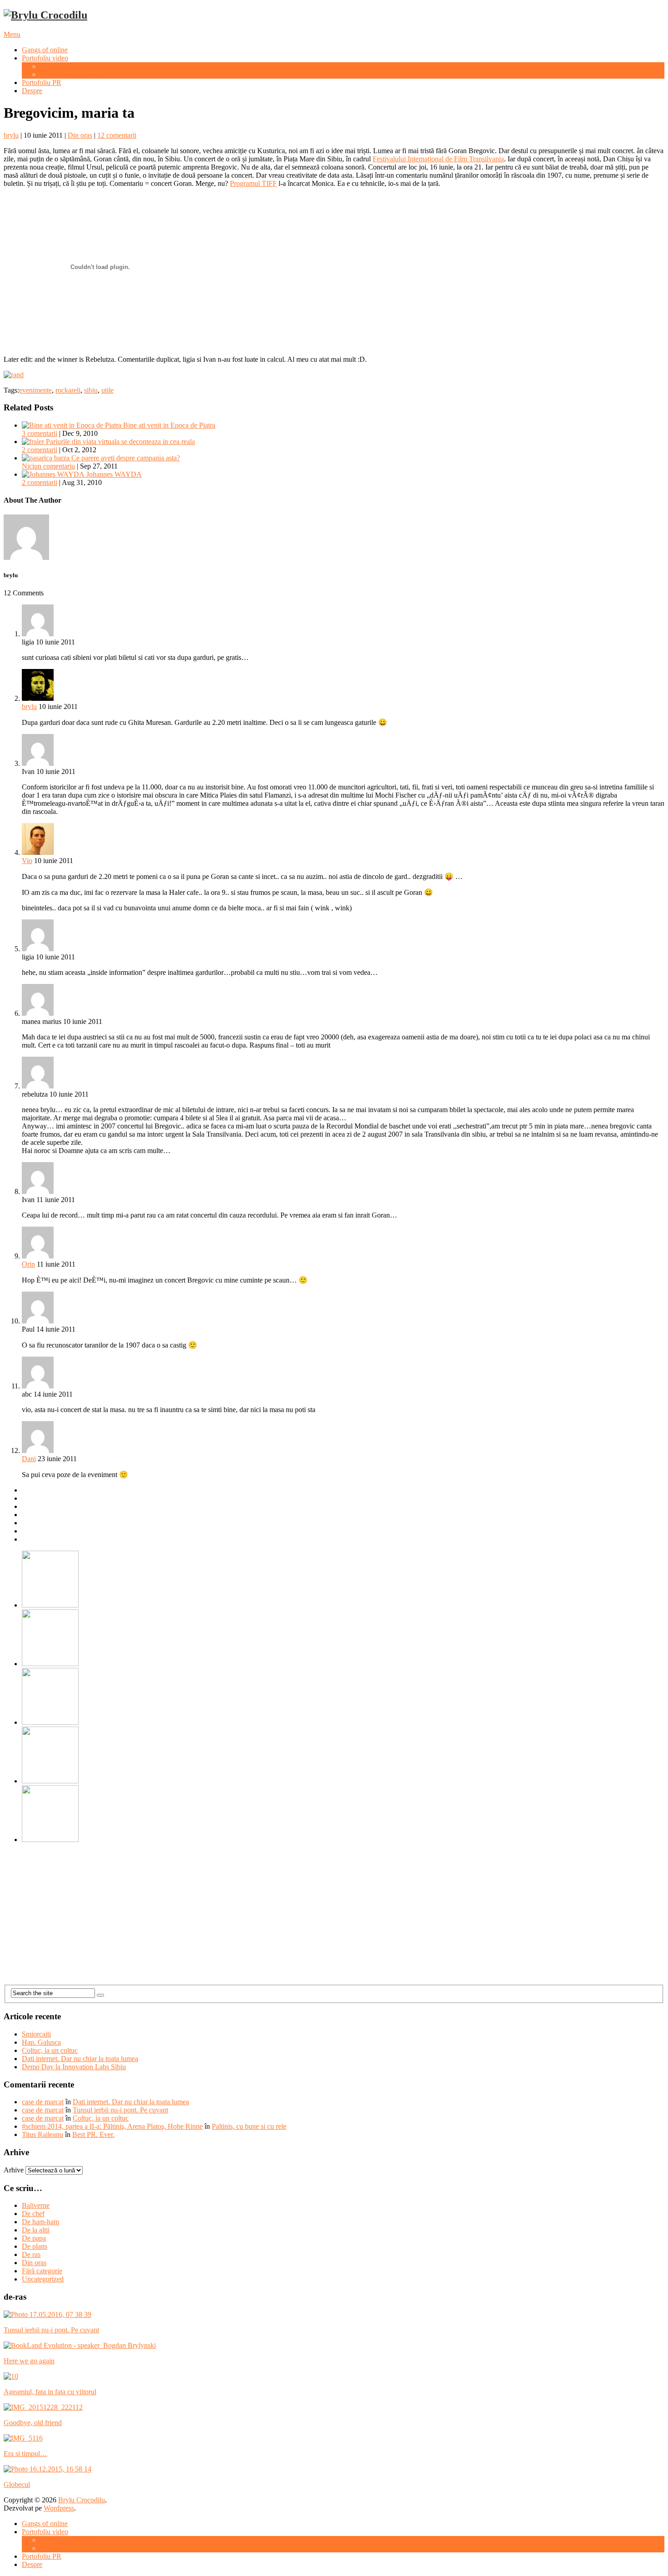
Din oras (80, 135)
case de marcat (43, 2102)
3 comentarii (40, 433)
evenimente (35, 390)
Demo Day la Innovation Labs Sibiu (74, 2067)
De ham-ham (40, 2222)
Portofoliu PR (42, 82)
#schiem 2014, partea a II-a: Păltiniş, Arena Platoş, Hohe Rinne (112, 2126)
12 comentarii (117, 135)
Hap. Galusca (41, 2042)
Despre (32, 91)
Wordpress (59, 2508)
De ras (31, 2254)
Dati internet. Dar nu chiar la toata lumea (80, 2059)
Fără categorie (42, 2271)
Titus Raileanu (42, 2134)
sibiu (91, 390)
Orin (28, 1264)
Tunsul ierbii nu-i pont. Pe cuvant (120, 2110)
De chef (33, 2214)
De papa (34, 2238)
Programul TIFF (253, 183)
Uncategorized (43, 2279)
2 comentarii (40, 450)
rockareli (68, 390)
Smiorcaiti (36, 2034)
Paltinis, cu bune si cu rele (249, 2126)
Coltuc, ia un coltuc (50, 2050)
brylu (11, 135)
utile (107, 390)
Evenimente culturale (70, 66)
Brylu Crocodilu (82, 2500)
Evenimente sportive (69, 74)
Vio (27, 861)
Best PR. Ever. (93, 2134)
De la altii (36, 2230)
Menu (12, 34)
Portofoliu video (45, 58)
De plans (35, 2246)
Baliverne (36, 2205)
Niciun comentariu (48, 466)
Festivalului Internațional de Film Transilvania (438, 159)
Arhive (14, 2170)
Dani (29, 1459)
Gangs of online (45, 50)
